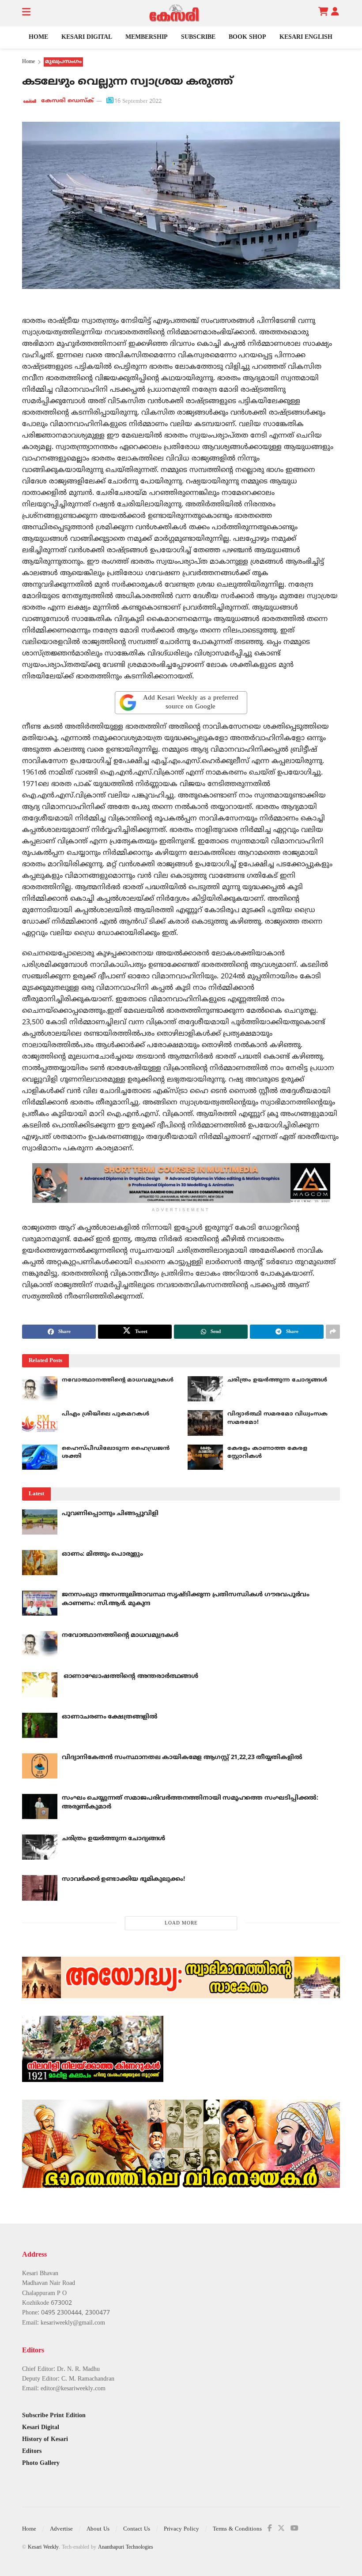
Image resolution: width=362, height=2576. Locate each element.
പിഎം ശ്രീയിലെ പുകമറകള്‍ (106, 1414)
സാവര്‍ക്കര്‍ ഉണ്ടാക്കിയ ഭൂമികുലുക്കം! (123, 1879)
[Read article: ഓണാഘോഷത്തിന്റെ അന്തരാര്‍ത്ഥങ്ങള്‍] (40, 1685)
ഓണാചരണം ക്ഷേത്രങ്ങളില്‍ (110, 1717)
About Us (98, 2529)
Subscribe (198, 37)
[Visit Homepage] (174, 13)
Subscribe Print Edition (54, 2416)
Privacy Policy (181, 2529)
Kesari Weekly (43, 2548)
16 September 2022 (138, 101)
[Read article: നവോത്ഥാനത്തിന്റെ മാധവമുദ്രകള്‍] (40, 1389)
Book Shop (247, 37)
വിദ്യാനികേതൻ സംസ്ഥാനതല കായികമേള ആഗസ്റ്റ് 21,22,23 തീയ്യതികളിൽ (182, 1758)
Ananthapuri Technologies (126, 2548)
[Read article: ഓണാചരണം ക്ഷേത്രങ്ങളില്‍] (40, 1725)
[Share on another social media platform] (333, 1332)
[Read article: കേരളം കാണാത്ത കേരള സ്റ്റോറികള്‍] (205, 1457)
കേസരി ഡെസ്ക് (67, 101)
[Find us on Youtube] (294, 2529)
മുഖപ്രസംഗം (63, 62)
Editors (32, 2451)
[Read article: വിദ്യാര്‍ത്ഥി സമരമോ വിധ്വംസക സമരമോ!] (205, 1423)
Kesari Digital (87, 37)
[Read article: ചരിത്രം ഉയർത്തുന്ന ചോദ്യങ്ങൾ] (205, 1389)
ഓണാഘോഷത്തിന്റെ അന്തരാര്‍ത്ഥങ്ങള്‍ (130, 1676)
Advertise (61, 2529)
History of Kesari (45, 2439)
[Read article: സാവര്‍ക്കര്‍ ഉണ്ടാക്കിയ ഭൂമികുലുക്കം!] (40, 1888)
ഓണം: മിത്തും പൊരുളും (102, 1554)
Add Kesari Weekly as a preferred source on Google (191, 702)
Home (38, 37)
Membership (147, 37)
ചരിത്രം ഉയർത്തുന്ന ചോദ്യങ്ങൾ (277, 1380)
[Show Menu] (26, 13)
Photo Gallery (41, 2463)
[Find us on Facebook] (270, 2529)
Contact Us (137, 2529)
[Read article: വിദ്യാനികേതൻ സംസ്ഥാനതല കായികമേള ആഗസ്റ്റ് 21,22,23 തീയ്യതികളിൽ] (40, 1766)
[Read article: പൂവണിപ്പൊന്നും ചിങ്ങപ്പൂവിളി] (40, 1522)
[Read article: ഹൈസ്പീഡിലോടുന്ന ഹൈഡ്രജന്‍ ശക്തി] (40, 1457)
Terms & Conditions (237, 2529)
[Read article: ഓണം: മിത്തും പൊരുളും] (40, 1563)
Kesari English (306, 37)
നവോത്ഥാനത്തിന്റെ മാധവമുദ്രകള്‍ (118, 1380)
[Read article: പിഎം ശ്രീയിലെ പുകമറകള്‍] (40, 1423)
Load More (181, 1923)
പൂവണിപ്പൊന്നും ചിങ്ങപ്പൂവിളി (110, 1514)
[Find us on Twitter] (281, 2529)
